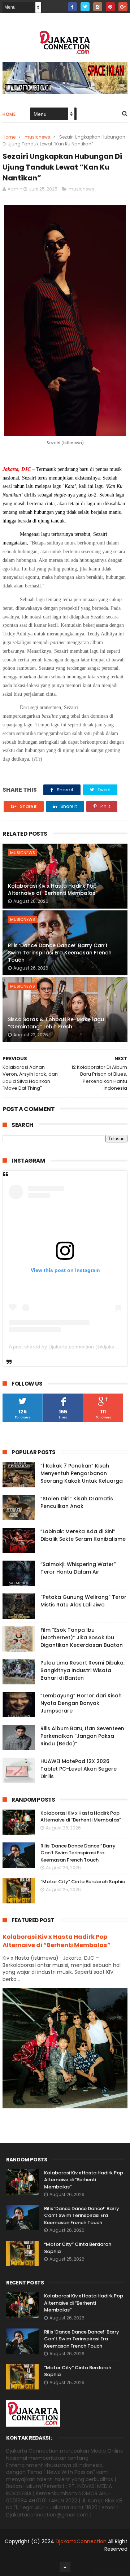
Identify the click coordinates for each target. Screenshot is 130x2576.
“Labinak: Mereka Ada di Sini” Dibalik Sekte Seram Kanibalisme (83, 1535)
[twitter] (85, 7)
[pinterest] (110, 7)
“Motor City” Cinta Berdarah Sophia (83, 1882)
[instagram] (98, 7)
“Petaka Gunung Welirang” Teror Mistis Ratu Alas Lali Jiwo (83, 1601)
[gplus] (123, 7)
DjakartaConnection (81, 2541)
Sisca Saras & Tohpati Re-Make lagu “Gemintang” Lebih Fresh (56, 1023)
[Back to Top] (65, 2567)
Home (9, 114)
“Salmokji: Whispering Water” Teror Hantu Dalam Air (78, 1568)
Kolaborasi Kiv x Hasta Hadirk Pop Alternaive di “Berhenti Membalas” (53, 889)
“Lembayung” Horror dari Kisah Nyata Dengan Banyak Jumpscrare (81, 1703)
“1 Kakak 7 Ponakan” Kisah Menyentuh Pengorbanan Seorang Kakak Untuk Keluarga (82, 1473)
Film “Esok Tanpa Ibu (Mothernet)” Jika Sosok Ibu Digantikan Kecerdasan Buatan (82, 1637)
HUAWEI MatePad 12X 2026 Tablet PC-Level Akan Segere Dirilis (79, 1769)
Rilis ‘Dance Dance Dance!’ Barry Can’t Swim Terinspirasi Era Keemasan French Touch (60, 952)
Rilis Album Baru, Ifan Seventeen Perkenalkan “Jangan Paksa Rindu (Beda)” (82, 1736)
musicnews (37, 137)
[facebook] (72, 7)
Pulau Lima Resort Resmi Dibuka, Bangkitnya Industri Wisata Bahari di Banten (83, 1670)
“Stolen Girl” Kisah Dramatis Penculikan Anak (77, 1502)
